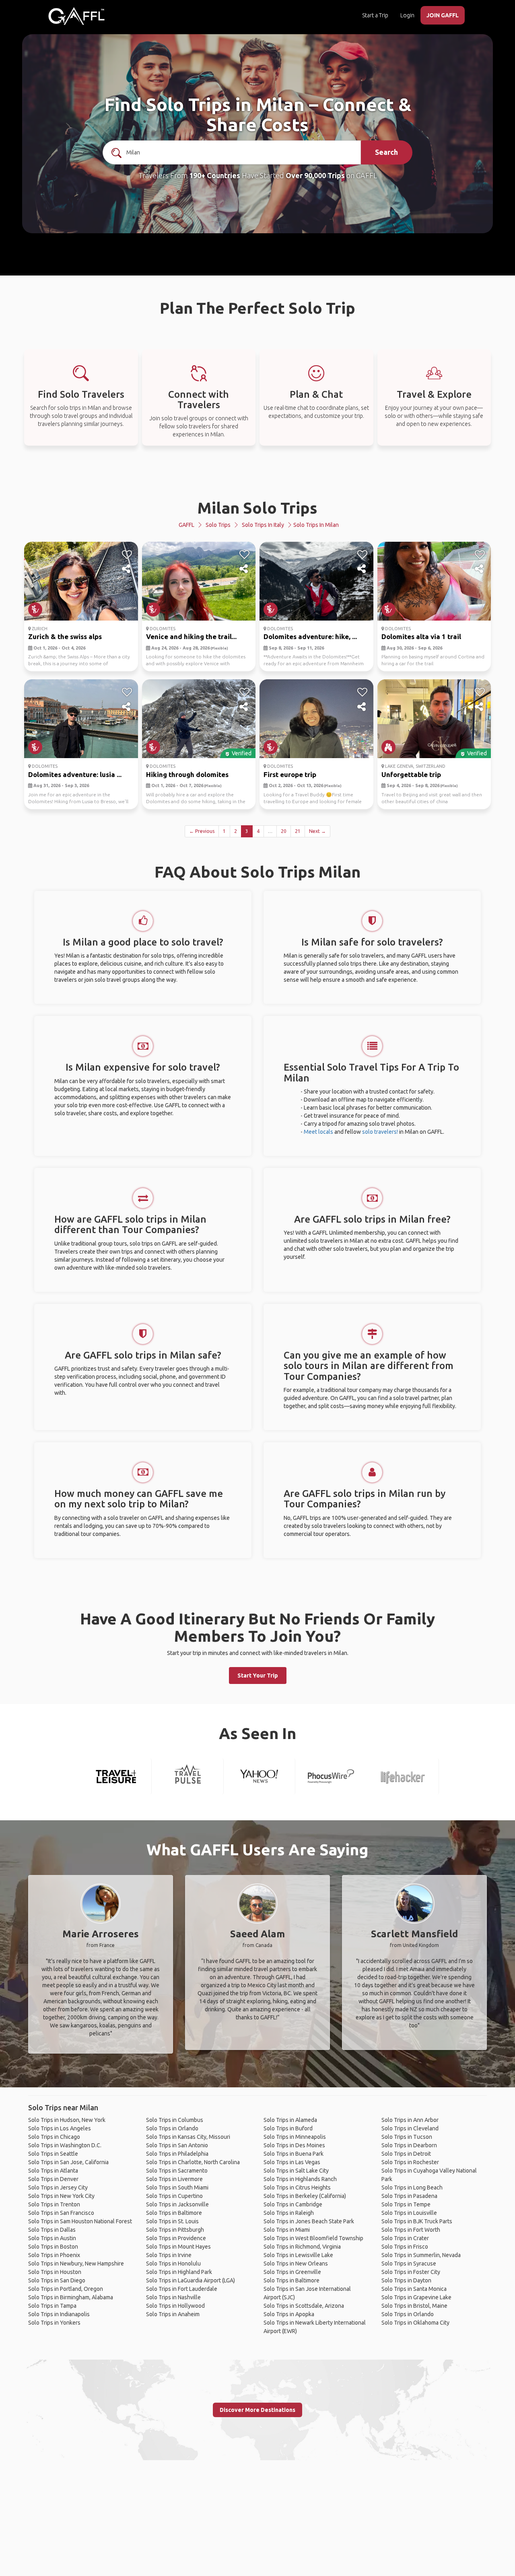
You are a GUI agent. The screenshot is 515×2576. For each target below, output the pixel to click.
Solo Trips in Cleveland (410, 2128)
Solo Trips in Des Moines (294, 2145)
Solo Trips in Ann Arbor (410, 2120)
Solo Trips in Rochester (410, 2162)
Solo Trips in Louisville (409, 2213)
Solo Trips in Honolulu (173, 2264)
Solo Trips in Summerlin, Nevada (421, 2255)
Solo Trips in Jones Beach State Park (309, 2221)
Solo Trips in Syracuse (409, 2264)
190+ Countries (215, 175)
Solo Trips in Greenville (292, 2272)
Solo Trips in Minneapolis (295, 2137)
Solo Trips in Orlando (172, 2128)
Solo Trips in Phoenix (54, 2255)
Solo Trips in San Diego (57, 2280)
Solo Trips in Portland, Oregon (66, 2289)
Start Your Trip (258, 1676)
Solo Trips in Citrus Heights (297, 2187)
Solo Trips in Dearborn (409, 2145)
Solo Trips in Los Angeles (60, 2128)
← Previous (202, 831)
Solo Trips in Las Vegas (292, 2162)
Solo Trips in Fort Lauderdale (182, 2289)
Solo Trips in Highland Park (179, 2272)
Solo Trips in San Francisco (61, 2213)
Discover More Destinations (257, 2410)
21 (298, 831)
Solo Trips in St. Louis (172, 2221)
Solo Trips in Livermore (174, 2179)
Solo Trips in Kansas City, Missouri (188, 2137)
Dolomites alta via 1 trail (421, 636)
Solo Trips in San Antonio (177, 2145)
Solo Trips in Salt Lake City (296, 2171)
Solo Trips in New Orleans (296, 2264)
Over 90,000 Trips (315, 175)
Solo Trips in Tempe (406, 2204)
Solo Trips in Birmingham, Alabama (71, 2297)
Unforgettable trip (411, 774)
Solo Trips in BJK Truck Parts (417, 2221)
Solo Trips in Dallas (52, 2230)
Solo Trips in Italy (263, 525)
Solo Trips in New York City (61, 2196)
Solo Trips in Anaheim (173, 2314)
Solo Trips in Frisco (405, 2247)
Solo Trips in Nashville (173, 2297)
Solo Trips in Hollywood (175, 2306)
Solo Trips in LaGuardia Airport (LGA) (191, 2280)
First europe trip (290, 774)
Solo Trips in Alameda (290, 2120)
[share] (127, 569)
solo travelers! (380, 1132)
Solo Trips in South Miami (177, 2187)
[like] (127, 555)
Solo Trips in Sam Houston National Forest (80, 2221)
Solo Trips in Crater (405, 2238)
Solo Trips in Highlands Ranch (300, 2179)
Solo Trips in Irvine (169, 2255)
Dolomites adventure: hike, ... (310, 636)
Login (407, 15)
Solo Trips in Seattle (53, 2154)
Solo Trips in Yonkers (54, 2323)
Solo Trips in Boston (53, 2247)
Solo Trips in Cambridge (293, 2204)
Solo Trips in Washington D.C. (65, 2145)
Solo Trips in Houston (55, 2272)
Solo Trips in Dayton (406, 2280)
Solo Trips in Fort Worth (411, 2230)
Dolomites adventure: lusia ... (75, 774)
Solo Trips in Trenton (54, 2204)
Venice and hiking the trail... (191, 636)
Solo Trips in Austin (52, 2238)
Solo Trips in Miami (287, 2230)
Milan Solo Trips (257, 508)
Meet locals (318, 1132)
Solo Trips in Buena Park (294, 2154)
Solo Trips (218, 525)
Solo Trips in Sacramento (177, 2171)
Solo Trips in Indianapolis (59, 2314)
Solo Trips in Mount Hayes (178, 2247)
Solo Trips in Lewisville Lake (298, 2255)
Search (386, 152)
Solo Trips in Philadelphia (177, 2154)
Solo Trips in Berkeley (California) (305, 2196)
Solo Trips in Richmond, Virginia (302, 2247)
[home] (76, 16)
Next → (317, 831)
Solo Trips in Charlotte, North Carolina (193, 2162)
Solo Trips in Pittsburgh (175, 2230)
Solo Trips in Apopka (289, 2314)
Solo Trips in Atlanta (53, 2171)
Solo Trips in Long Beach (412, 2187)
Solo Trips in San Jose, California (68, 2162)
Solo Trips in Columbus (175, 2120)
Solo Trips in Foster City (411, 2272)
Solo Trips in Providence (176, 2238)
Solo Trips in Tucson (407, 2137)
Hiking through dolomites (187, 774)
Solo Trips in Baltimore (174, 2213)
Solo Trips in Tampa (52, 2306)
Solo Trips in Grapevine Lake (416, 2297)
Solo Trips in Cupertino (174, 2196)
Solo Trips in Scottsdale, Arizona (304, 2306)
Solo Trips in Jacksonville (177, 2204)
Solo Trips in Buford (288, 2128)
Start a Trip (375, 15)
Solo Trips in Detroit (406, 2154)
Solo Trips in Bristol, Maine (414, 2306)
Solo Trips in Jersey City (58, 2187)
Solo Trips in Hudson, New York (67, 2120)
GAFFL (186, 525)
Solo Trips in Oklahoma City (415, 2323)
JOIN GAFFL (443, 15)
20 (284, 831)
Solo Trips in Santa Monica (414, 2289)
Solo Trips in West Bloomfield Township (313, 2238)
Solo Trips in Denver (53, 2179)
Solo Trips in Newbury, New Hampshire (76, 2264)
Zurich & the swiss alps (65, 636)
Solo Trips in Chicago (54, 2137)
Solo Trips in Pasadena (409, 2196)
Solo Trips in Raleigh (289, 2213)
